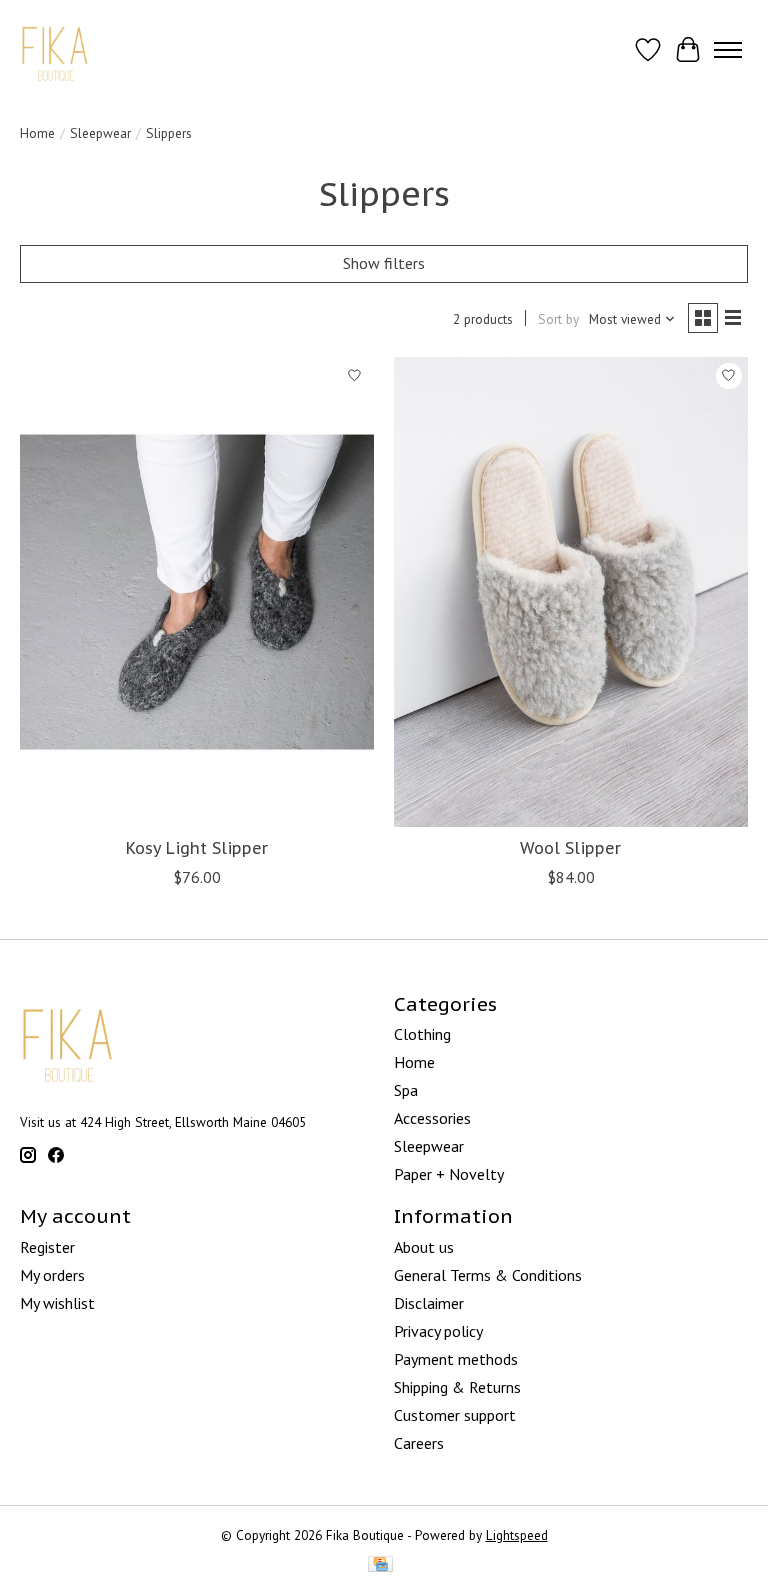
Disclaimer (429, 1303)
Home (37, 133)
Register (47, 1247)
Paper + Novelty (449, 1174)
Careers (419, 1443)
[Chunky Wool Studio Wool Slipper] (571, 592)
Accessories (432, 1118)
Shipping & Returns (457, 1387)
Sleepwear (100, 133)
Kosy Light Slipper (197, 848)
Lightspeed (517, 1535)
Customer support (455, 1415)
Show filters (384, 263)
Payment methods (456, 1359)
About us (424, 1247)
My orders (52, 1275)
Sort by (558, 319)
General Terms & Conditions (488, 1275)
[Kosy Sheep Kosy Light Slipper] (197, 592)
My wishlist (57, 1303)
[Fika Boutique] (55, 49)
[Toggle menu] (728, 50)
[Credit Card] (380, 1566)
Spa (406, 1090)
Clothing (422, 1034)
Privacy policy (438, 1331)
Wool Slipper (570, 848)
